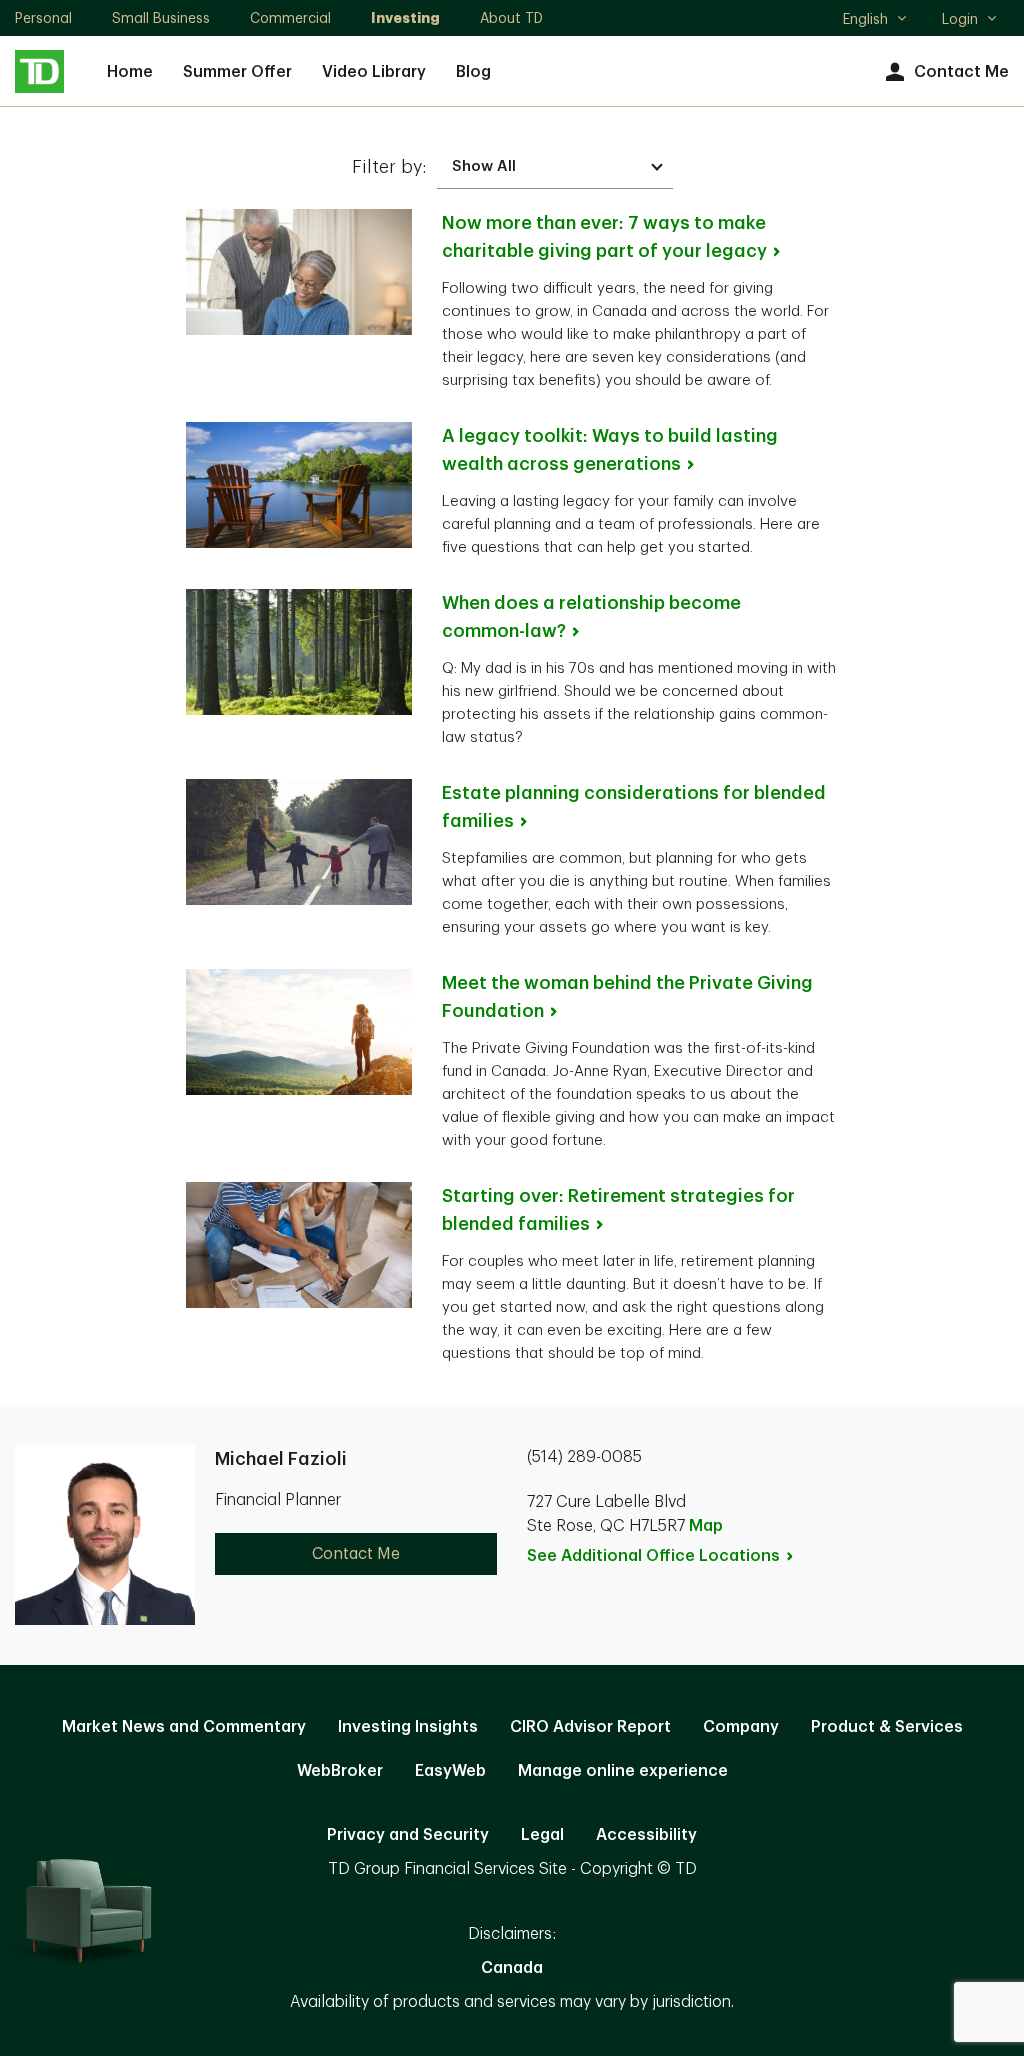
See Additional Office (653, 1556)
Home (130, 72)
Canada (512, 1968)
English (874, 21)
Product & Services (887, 1727)
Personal (43, 18)
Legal (542, 1835)
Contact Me (961, 72)
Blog (473, 72)
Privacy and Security (408, 1835)
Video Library (374, 72)
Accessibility (646, 1835)
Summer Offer (237, 72)
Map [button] (706, 1526)
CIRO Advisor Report (590, 1727)
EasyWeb (450, 1771)
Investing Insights (408, 1727)
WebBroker (340, 1771)
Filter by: (389, 167)
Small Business (161, 18)
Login (960, 19)
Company (741, 1727)
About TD (511, 18)
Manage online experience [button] (623, 1771)
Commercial (290, 18)
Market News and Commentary (184, 1727)
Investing (405, 18)
